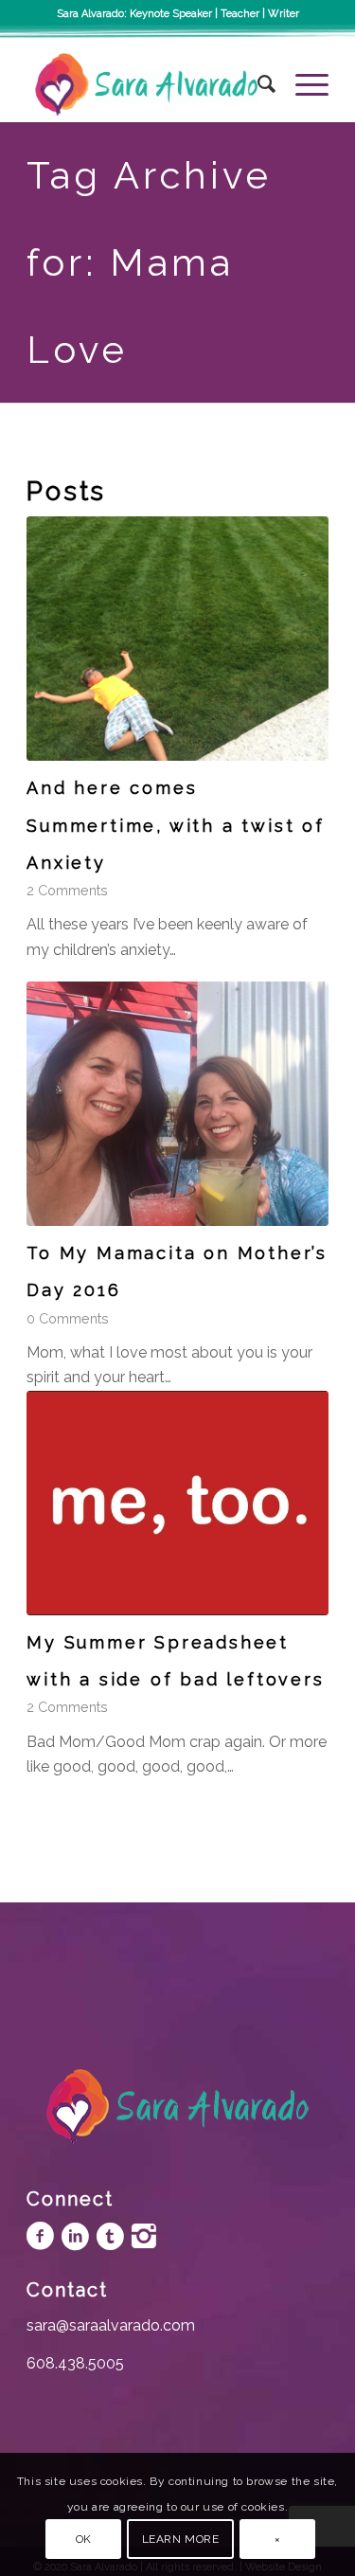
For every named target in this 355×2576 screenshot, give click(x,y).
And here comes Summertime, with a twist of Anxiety (176, 825)
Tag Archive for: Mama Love (149, 262)
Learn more (181, 2539)
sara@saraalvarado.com (111, 2325)
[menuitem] (257, 84)
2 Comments (67, 890)
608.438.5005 (75, 2363)
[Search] (257, 84)
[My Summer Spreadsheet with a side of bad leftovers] (177, 1503)
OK (84, 2539)
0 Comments (68, 1318)
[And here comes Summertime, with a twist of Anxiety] (177, 639)
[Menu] (302, 84)
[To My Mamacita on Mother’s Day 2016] (177, 1104)
